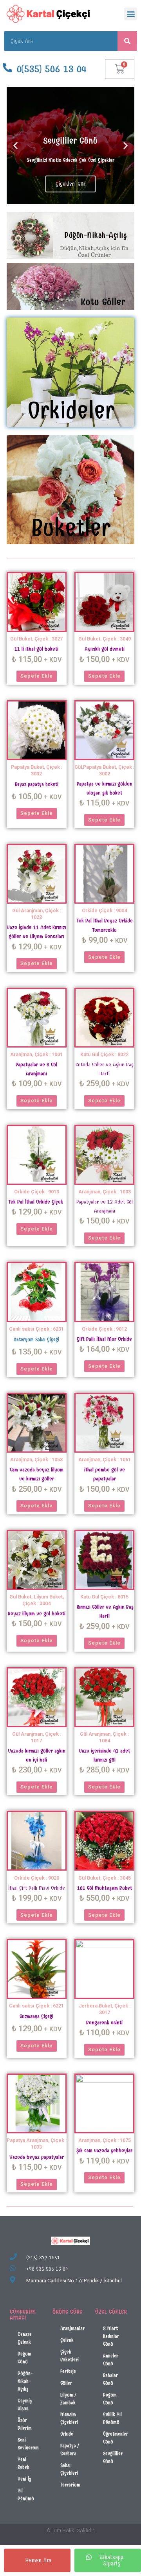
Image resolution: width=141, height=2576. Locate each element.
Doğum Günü (24, 2358)
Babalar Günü (110, 2379)
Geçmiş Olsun (25, 2405)
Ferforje (68, 2371)
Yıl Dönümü (26, 2494)
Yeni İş (24, 2479)
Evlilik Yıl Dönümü (112, 2418)
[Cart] (120, 69)
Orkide (67, 2434)
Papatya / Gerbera (70, 2450)
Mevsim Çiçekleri (69, 2418)
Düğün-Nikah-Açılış (25, 2381)
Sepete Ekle (37, 676)
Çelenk (67, 2340)
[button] (131, 14)
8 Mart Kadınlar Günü (111, 2336)
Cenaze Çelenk (25, 2338)
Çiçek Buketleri (70, 2356)
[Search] (127, 41)
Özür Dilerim (25, 2424)
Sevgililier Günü (113, 2457)
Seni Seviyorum (28, 2444)
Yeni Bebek (23, 2463)
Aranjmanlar (72, 2328)
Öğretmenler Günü (116, 2438)
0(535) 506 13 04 (52, 69)
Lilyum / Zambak (68, 2399)
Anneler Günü (111, 2360)
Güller (66, 2383)
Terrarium (70, 2485)
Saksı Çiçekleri (69, 2469)
